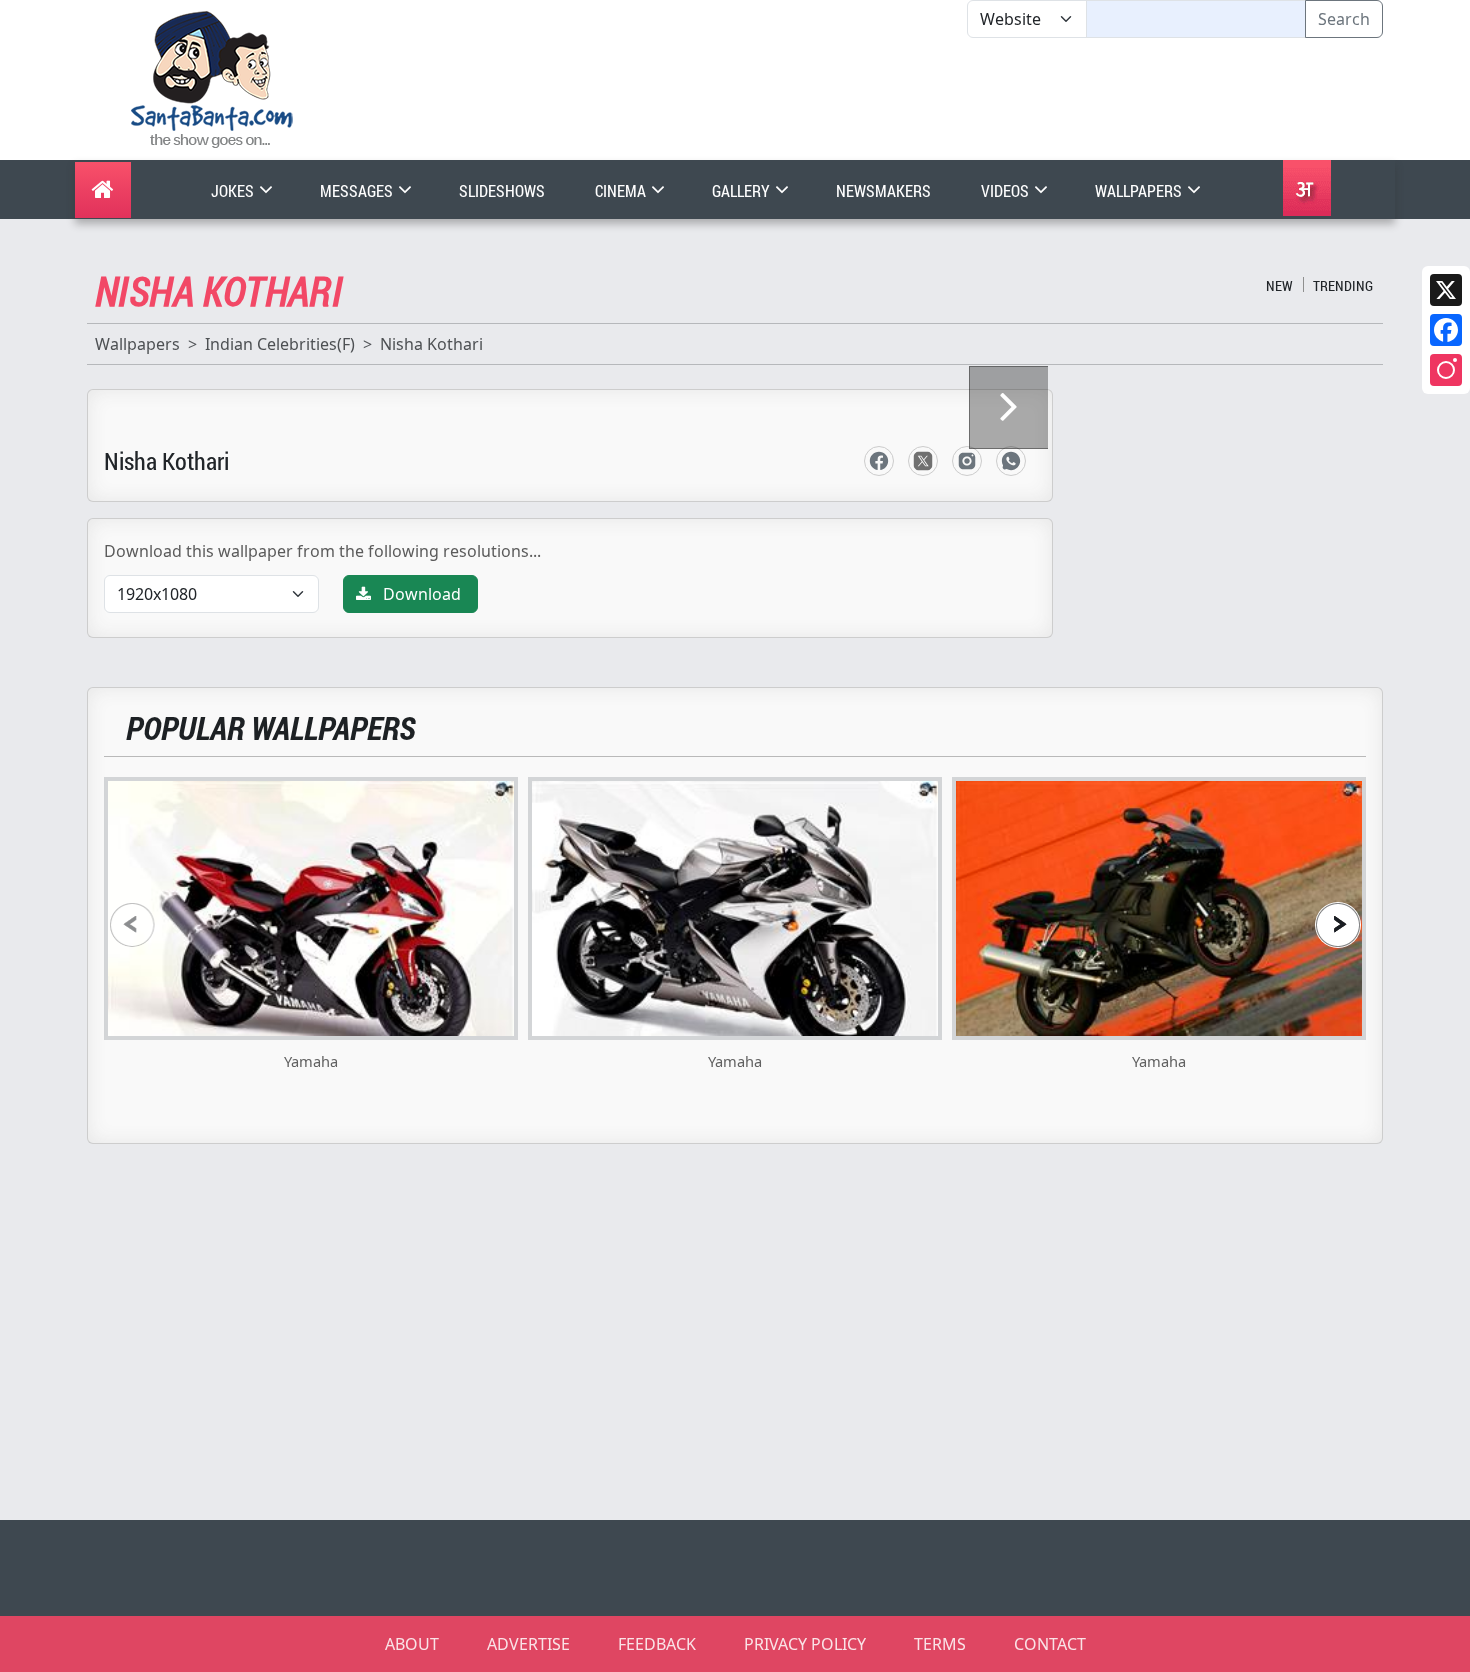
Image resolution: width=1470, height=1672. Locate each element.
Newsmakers (883, 190)
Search (1344, 19)
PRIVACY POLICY (805, 1644)
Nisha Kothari (431, 344)
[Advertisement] (967, 99)
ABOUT (412, 1644)
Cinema (622, 190)
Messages (358, 190)
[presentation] (132, 924)
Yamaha (311, 1061)
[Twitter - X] (923, 461)
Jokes (234, 190)
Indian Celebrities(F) (280, 344)
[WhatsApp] (1011, 461)
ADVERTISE (528, 1644)
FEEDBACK (657, 1644)
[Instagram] (1446, 370)
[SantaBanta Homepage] (212, 78)
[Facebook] (1446, 330)
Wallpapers (1140, 190)
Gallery (742, 190)
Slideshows (502, 190)
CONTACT (1050, 1644)
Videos (1006, 190)
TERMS (940, 1644)
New (1279, 285)
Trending (1343, 285)
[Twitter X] (1446, 290)
